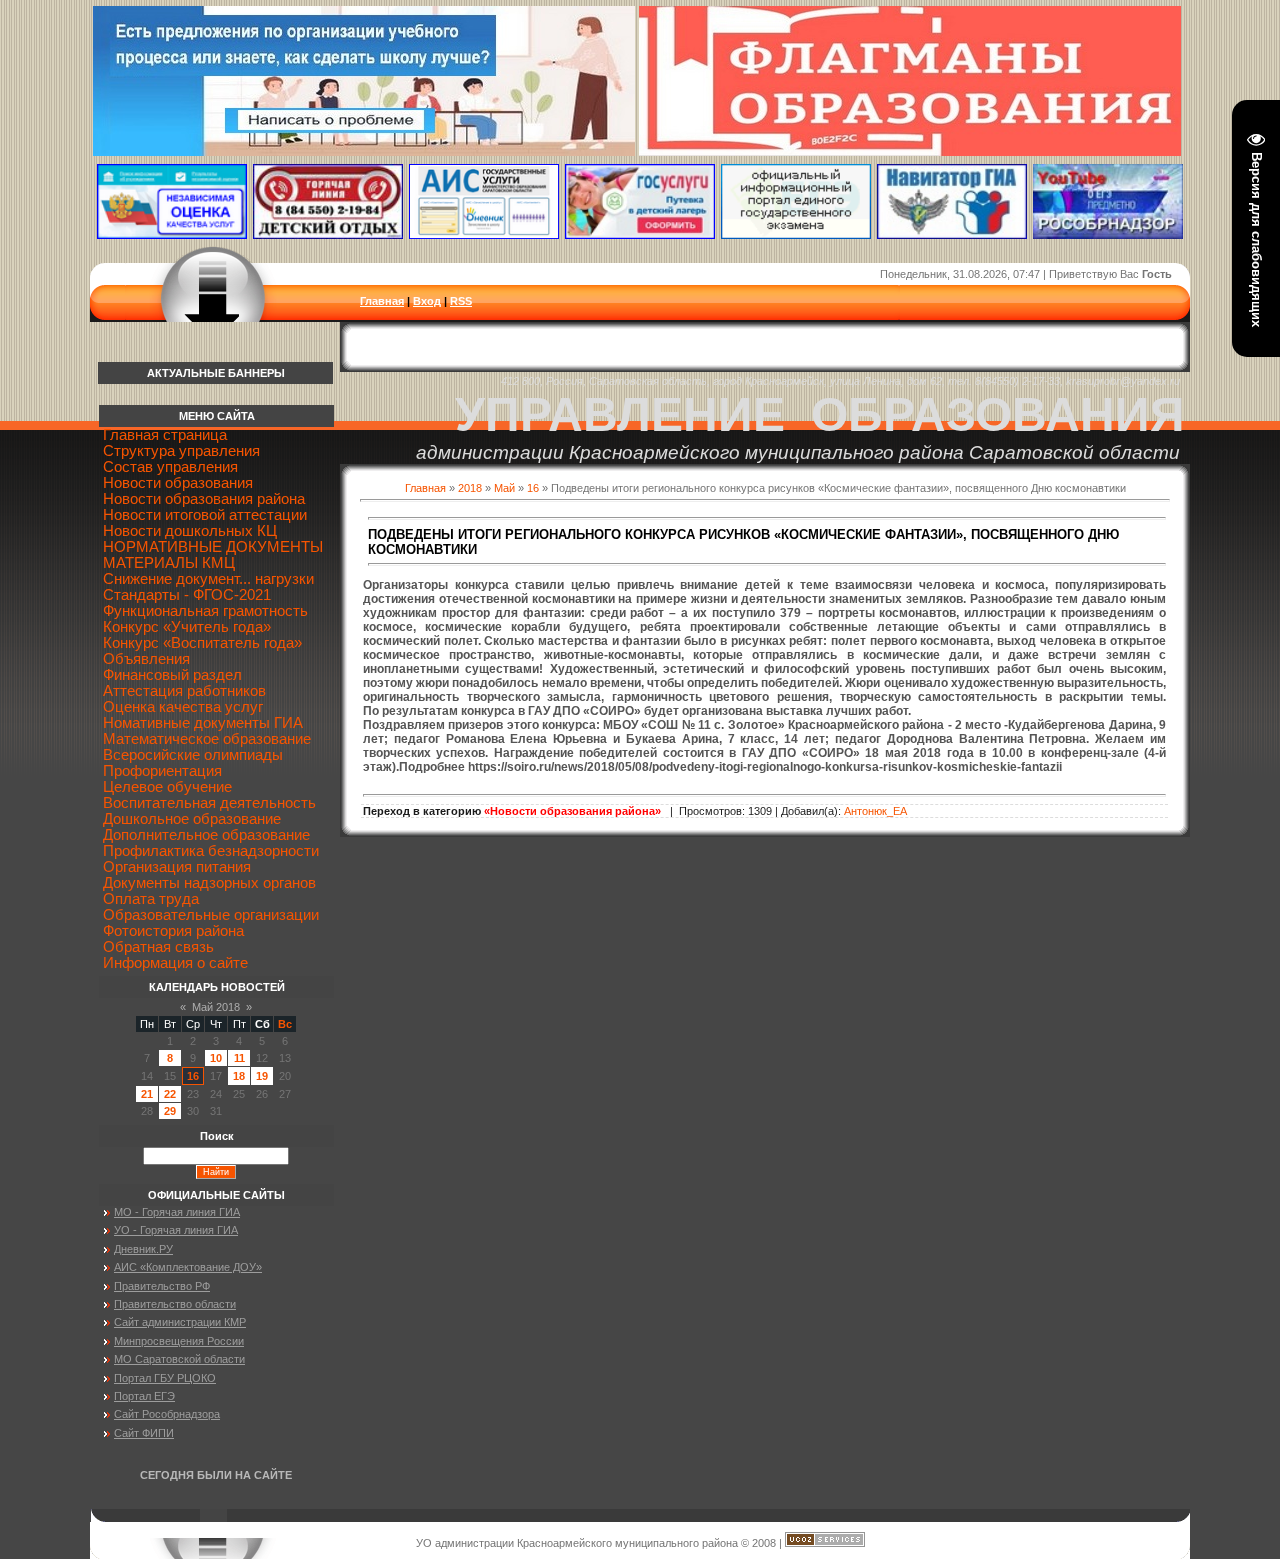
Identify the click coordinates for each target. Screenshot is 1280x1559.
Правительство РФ (162, 1286)
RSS (461, 301)
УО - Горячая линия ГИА (176, 1230)
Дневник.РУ (143, 1249)
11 (239, 1058)
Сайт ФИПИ (144, 1433)
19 (262, 1076)
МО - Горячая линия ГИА (177, 1212)
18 (239, 1076)
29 (170, 1111)
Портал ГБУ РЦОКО (165, 1378)
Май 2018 (216, 1007)
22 (170, 1094)
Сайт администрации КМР (180, 1322)
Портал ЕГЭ (144, 1396)
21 (147, 1094)
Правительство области (175, 1304)
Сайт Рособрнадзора (167, 1414)
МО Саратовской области (179, 1359)
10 (216, 1058)
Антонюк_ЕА (875, 811)
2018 (470, 488)
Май (504, 488)
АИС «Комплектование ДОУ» (188, 1267)
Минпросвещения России (179, 1341)
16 (533, 488)
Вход (427, 301)
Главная (382, 301)
